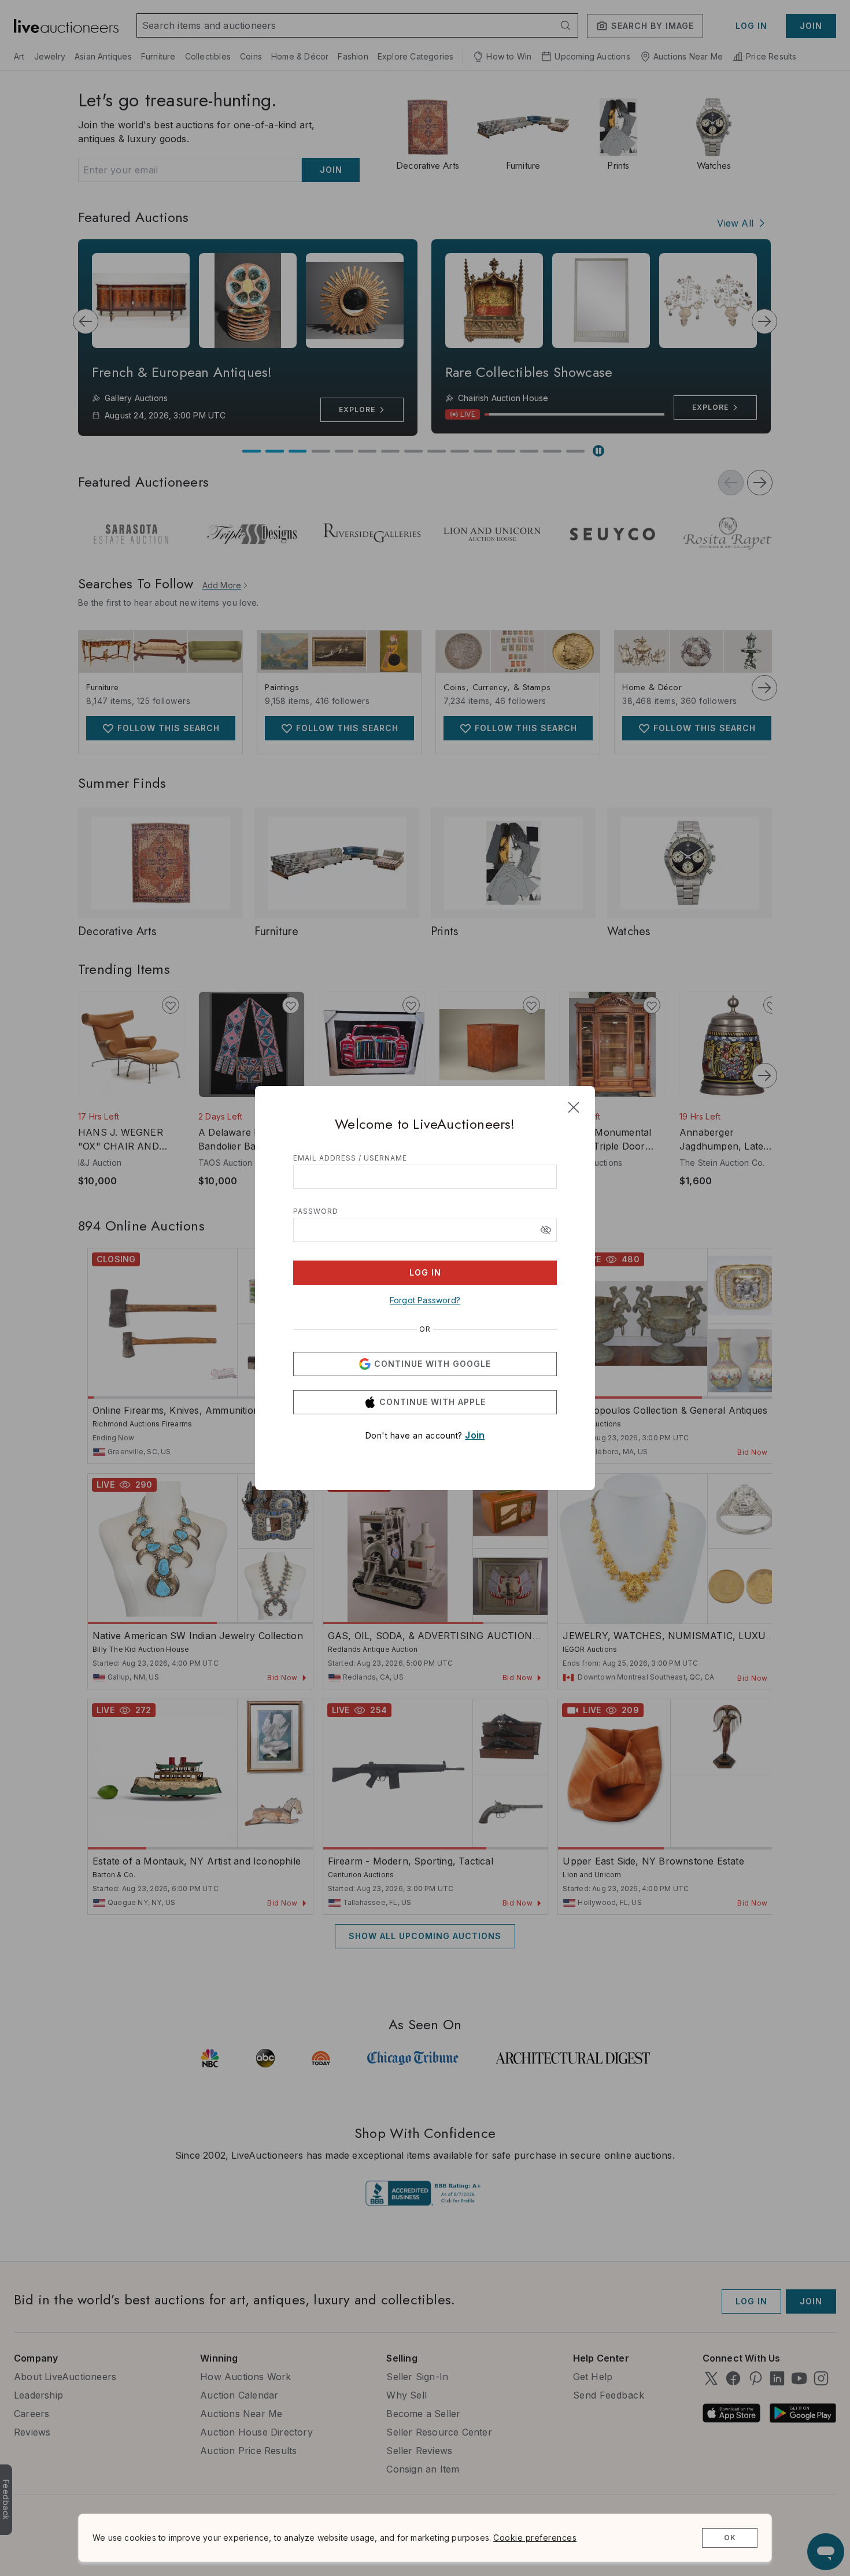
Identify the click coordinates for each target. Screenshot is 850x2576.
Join (475, 1435)
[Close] (574, 1107)
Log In (425, 1272)
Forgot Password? (425, 1300)
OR (425, 1329)
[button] (546, 1230)
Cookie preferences (535, 2538)
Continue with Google (433, 1364)
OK (730, 2538)
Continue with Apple (433, 1402)
